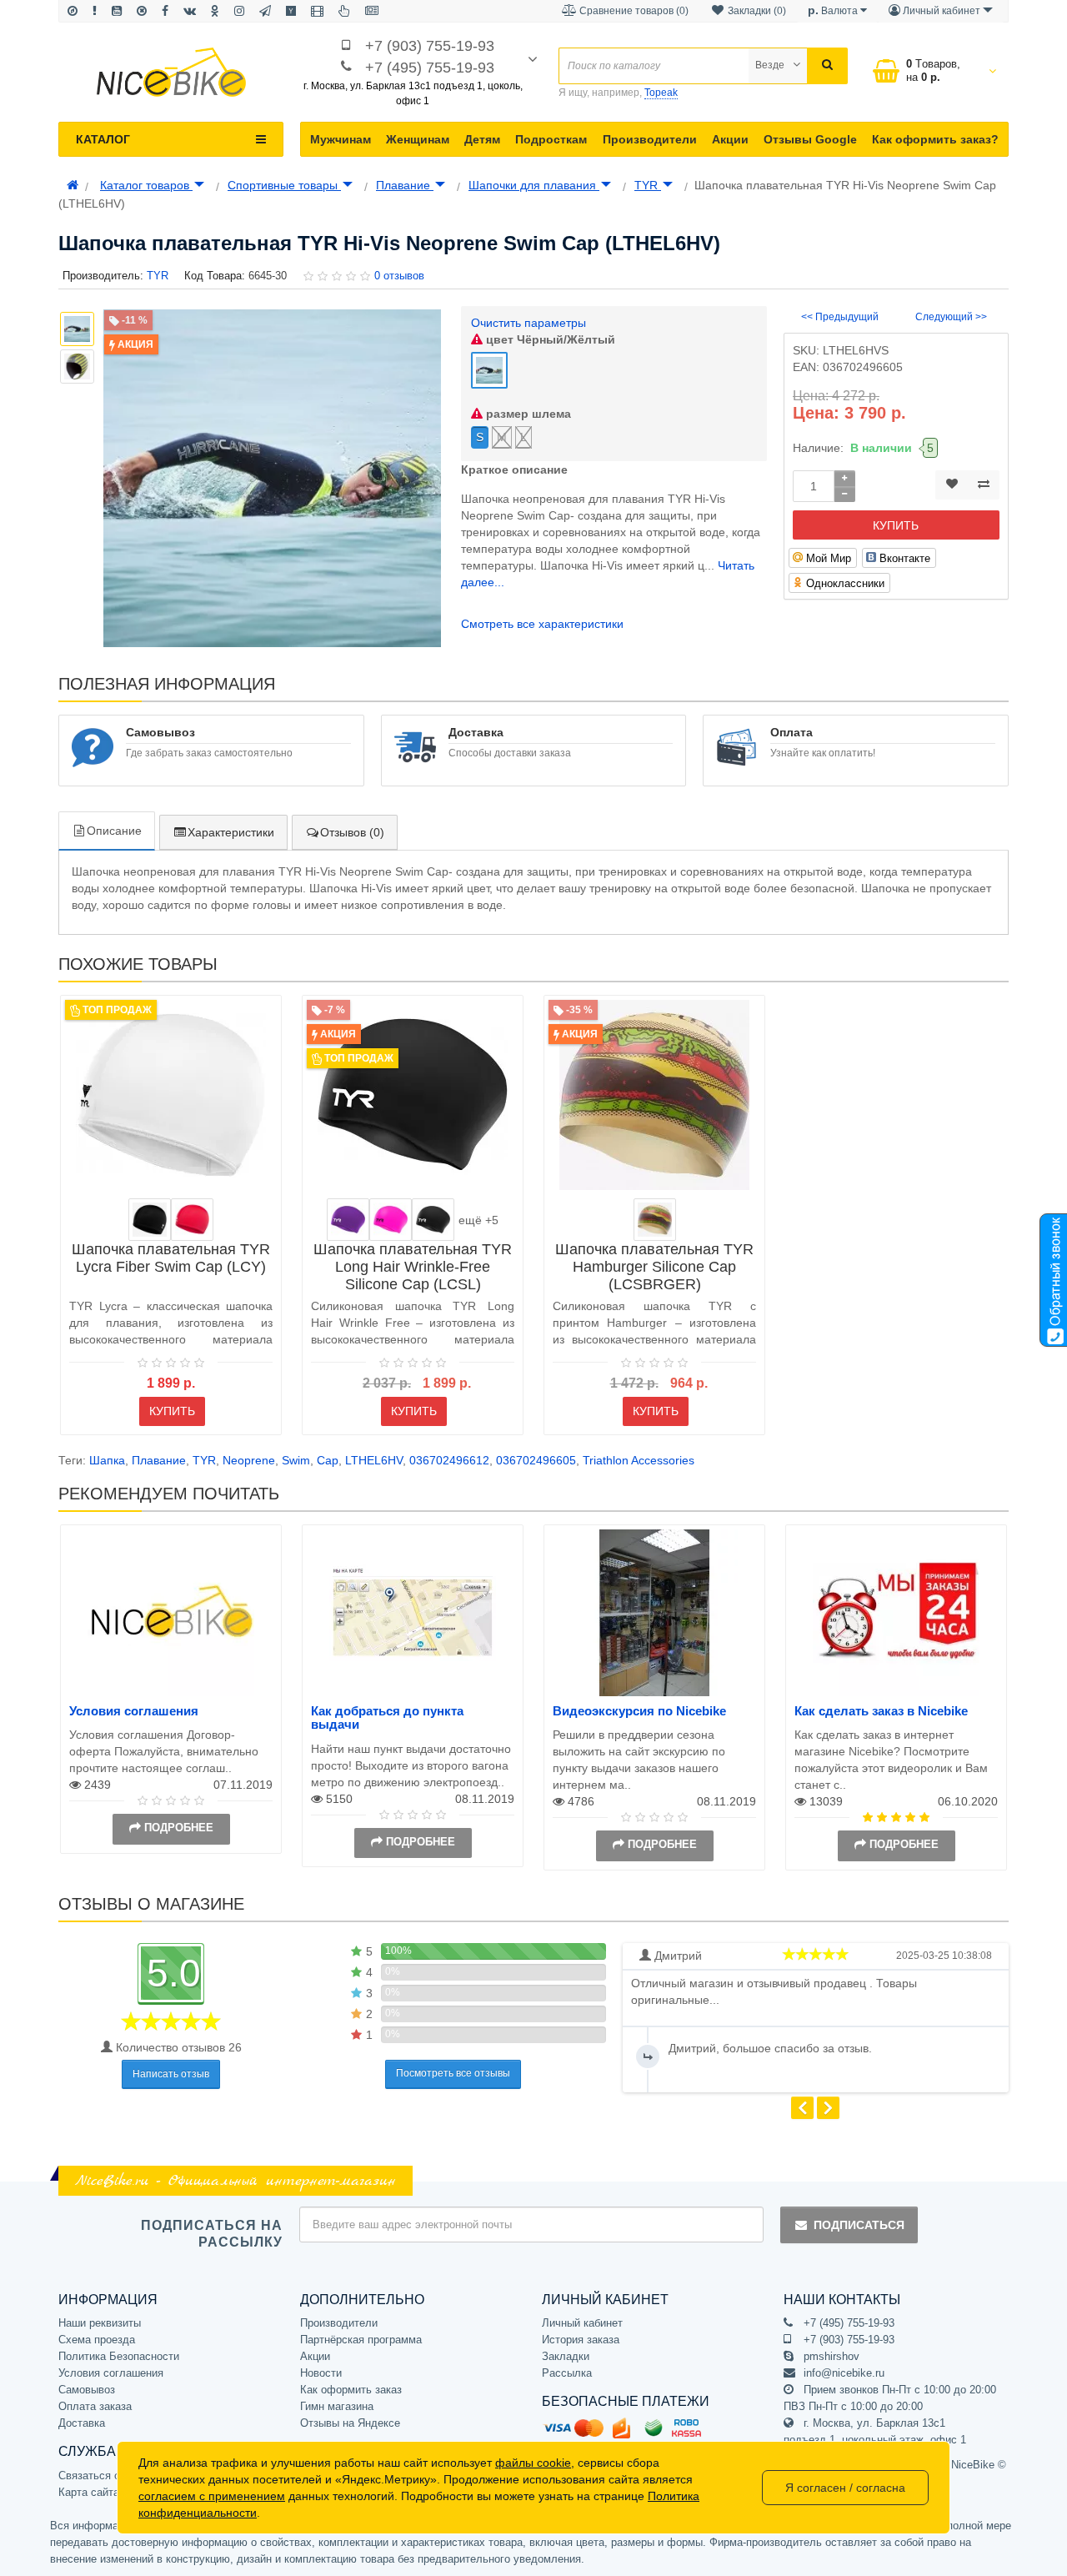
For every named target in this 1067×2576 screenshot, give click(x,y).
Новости (321, 2373)
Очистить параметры (528, 323)
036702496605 (536, 1460)
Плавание (405, 185)
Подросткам (551, 139)
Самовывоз (87, 2390)
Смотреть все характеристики (542, 624)
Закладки (566, 2356)
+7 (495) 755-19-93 (430, 68)
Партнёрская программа (361, 2340)
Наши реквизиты (100, 2323)
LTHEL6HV (374, 1460)
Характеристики (231, 832)
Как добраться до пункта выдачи (387, 1718)
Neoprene (249, 1460)
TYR (648, 185)
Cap (328, 1460)
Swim (296, 1460)
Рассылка (567, 2373)
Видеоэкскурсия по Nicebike (639, 1711)
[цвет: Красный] (192, 1220)
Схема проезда (97, 2340)
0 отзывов (399, 276)
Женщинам (418, 139)
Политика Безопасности (119, 2356)
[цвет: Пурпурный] (348, 1220)
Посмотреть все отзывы (453, 2073)
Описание (114, 831)
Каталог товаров (146, 185)
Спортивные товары (284, 185)
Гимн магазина (337, 2406)
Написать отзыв (171, 2074)
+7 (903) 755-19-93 (430, 46)
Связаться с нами (103, 2476)
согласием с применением (212, 2496)
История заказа (581, 2340)
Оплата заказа (95, 2406)
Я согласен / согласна (845, 2488)
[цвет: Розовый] (391, 1220)
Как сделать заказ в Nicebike (881, 1711)
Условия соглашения (134, 1711)
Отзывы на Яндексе (350, 2423)
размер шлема (527, 414)
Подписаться (859, 2225)
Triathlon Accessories (639, 1460)
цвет (549, 339)
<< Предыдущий (840, 317)
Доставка (82, 2423)
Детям (482, 139)
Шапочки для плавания (534, 185)
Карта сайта (89, 2492)
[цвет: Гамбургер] (655, 1220)
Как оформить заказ (351, 2390)
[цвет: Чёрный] (150, 1220)
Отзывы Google (810, 139)
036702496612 (449, 1460)
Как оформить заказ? (935, 139)
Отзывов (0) (352, 832)
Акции (730, 139)
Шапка (107, 1460)
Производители (650, 139)
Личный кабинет (582, 2323)
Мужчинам (341, 139)
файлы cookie (533, 2463)
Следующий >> (951, 317)
